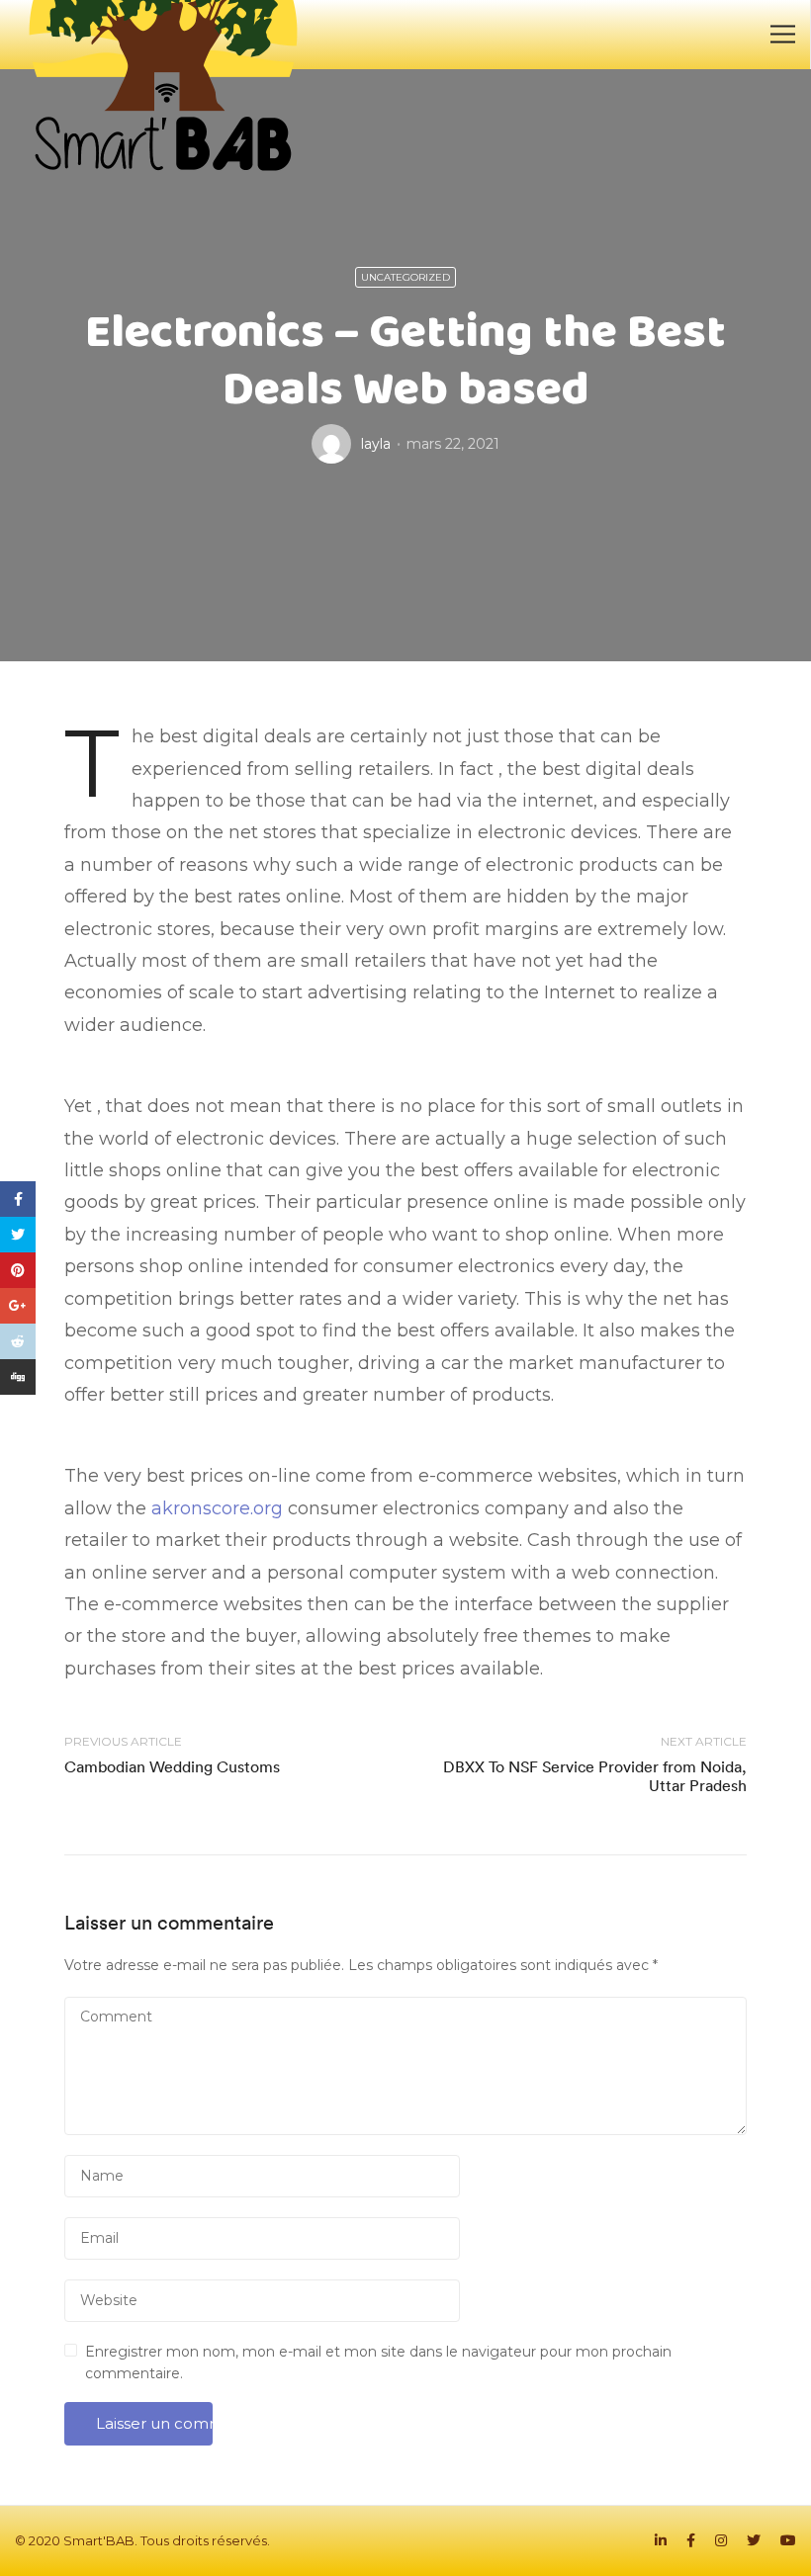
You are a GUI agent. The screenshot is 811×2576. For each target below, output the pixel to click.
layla (376, 444)
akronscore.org (217, 1508)
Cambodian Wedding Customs (172, 1766)
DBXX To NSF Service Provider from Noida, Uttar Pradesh (595, 1776)
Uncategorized (405, 277)
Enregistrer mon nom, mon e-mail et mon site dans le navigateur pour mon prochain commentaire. (378, 2362)
